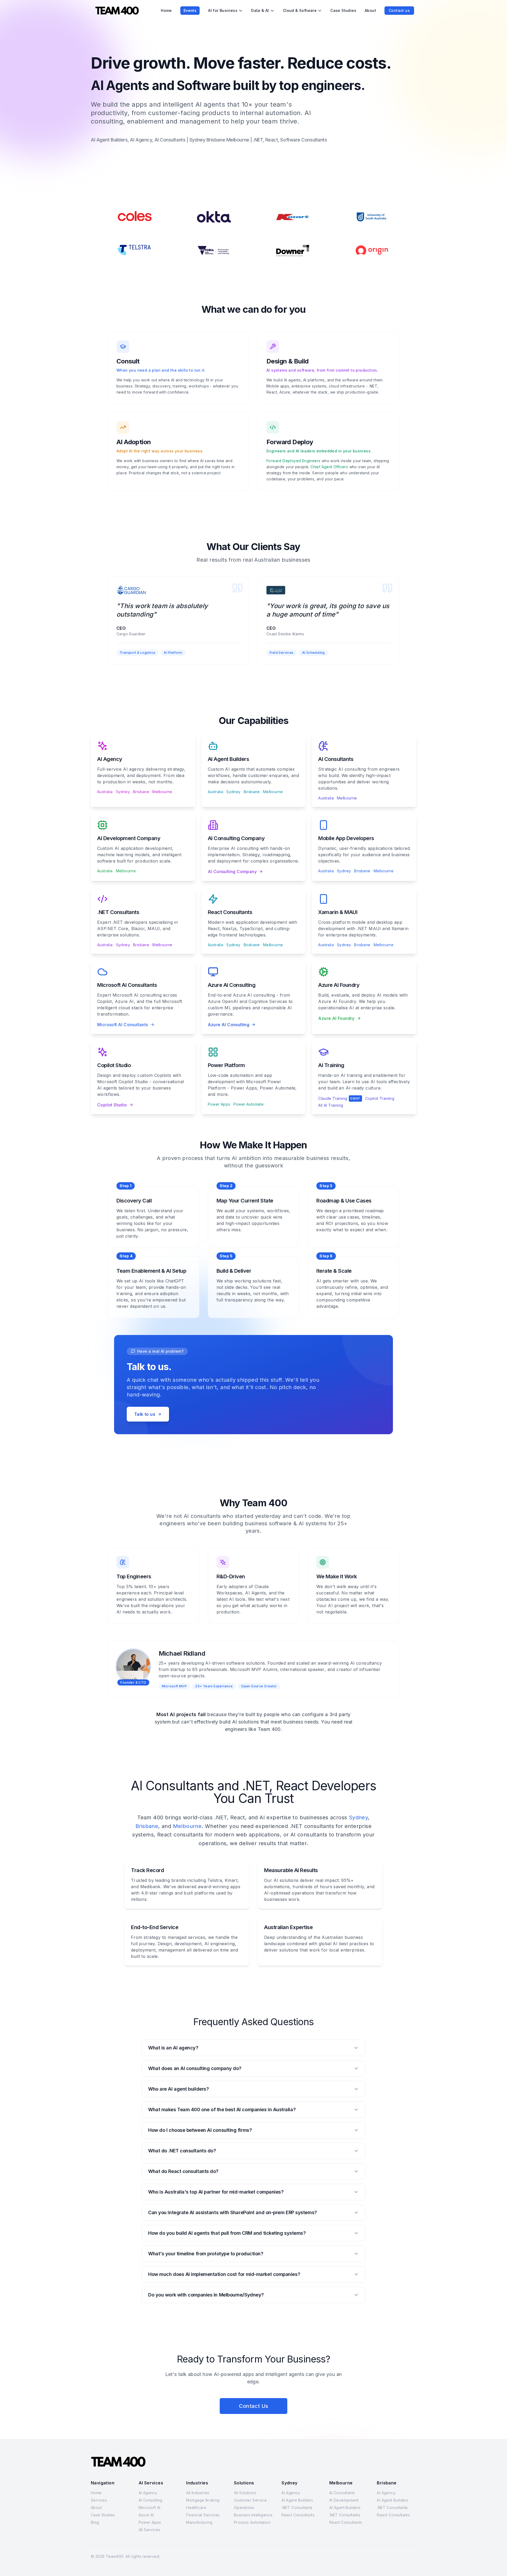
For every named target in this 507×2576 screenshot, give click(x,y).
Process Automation (252, 2522)
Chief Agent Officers (329, 467)
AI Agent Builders (297, 2500)
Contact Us (254, 2406)
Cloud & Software (300, 10)
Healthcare (196, 2508)
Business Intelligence (253, 2515)
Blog (95, 2522)
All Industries (198, 2493)
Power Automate (249, 1104)
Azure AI (146, 2515)
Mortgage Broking (203, 2500)
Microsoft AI (150, 2508)
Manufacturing (199, 2522)
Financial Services (203, 2515)
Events (190, 10)
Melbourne (162, 792)
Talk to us (145, 1414)
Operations (244, 2508)
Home (166, 10)
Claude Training (339, 1098)
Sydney (123, 792)
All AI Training (331, 1105)
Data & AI (260, 10)
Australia (105, 792)
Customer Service (250, 2500)
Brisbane (141, 792)
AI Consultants (342, 2493)
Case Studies (343, 10)
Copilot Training (380, 1098)
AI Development (344, 2500)
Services (99, 2500)
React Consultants (298, 2515)
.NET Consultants (297, 2508)
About (370, 10)
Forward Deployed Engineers (293, 461)
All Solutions (245, 2493)
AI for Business (223, 10)
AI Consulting (151, 2500)
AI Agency (148, 2493)
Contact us (399, 10)
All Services (149, 2530)
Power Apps (219, 1104)
